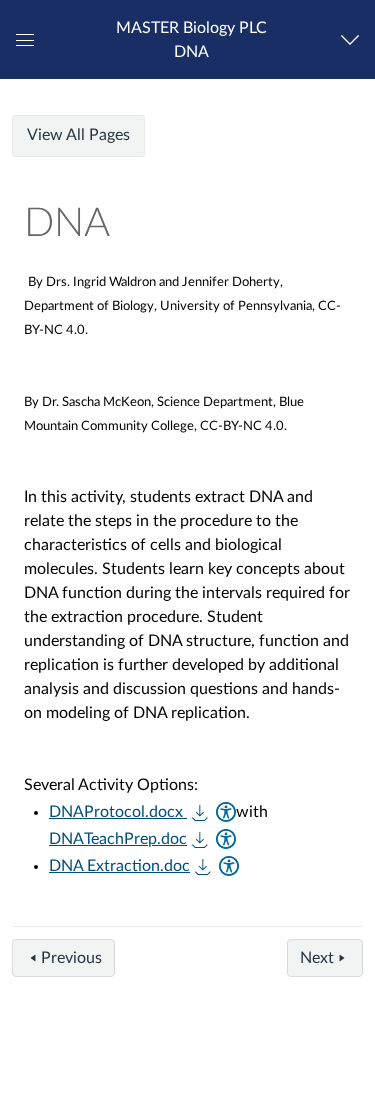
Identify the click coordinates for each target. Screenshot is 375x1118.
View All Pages (78, 135)
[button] (191, 39)
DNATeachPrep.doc (118, 839)
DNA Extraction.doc (119, 866)
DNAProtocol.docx (118, 812)
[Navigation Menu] (354, 39)
